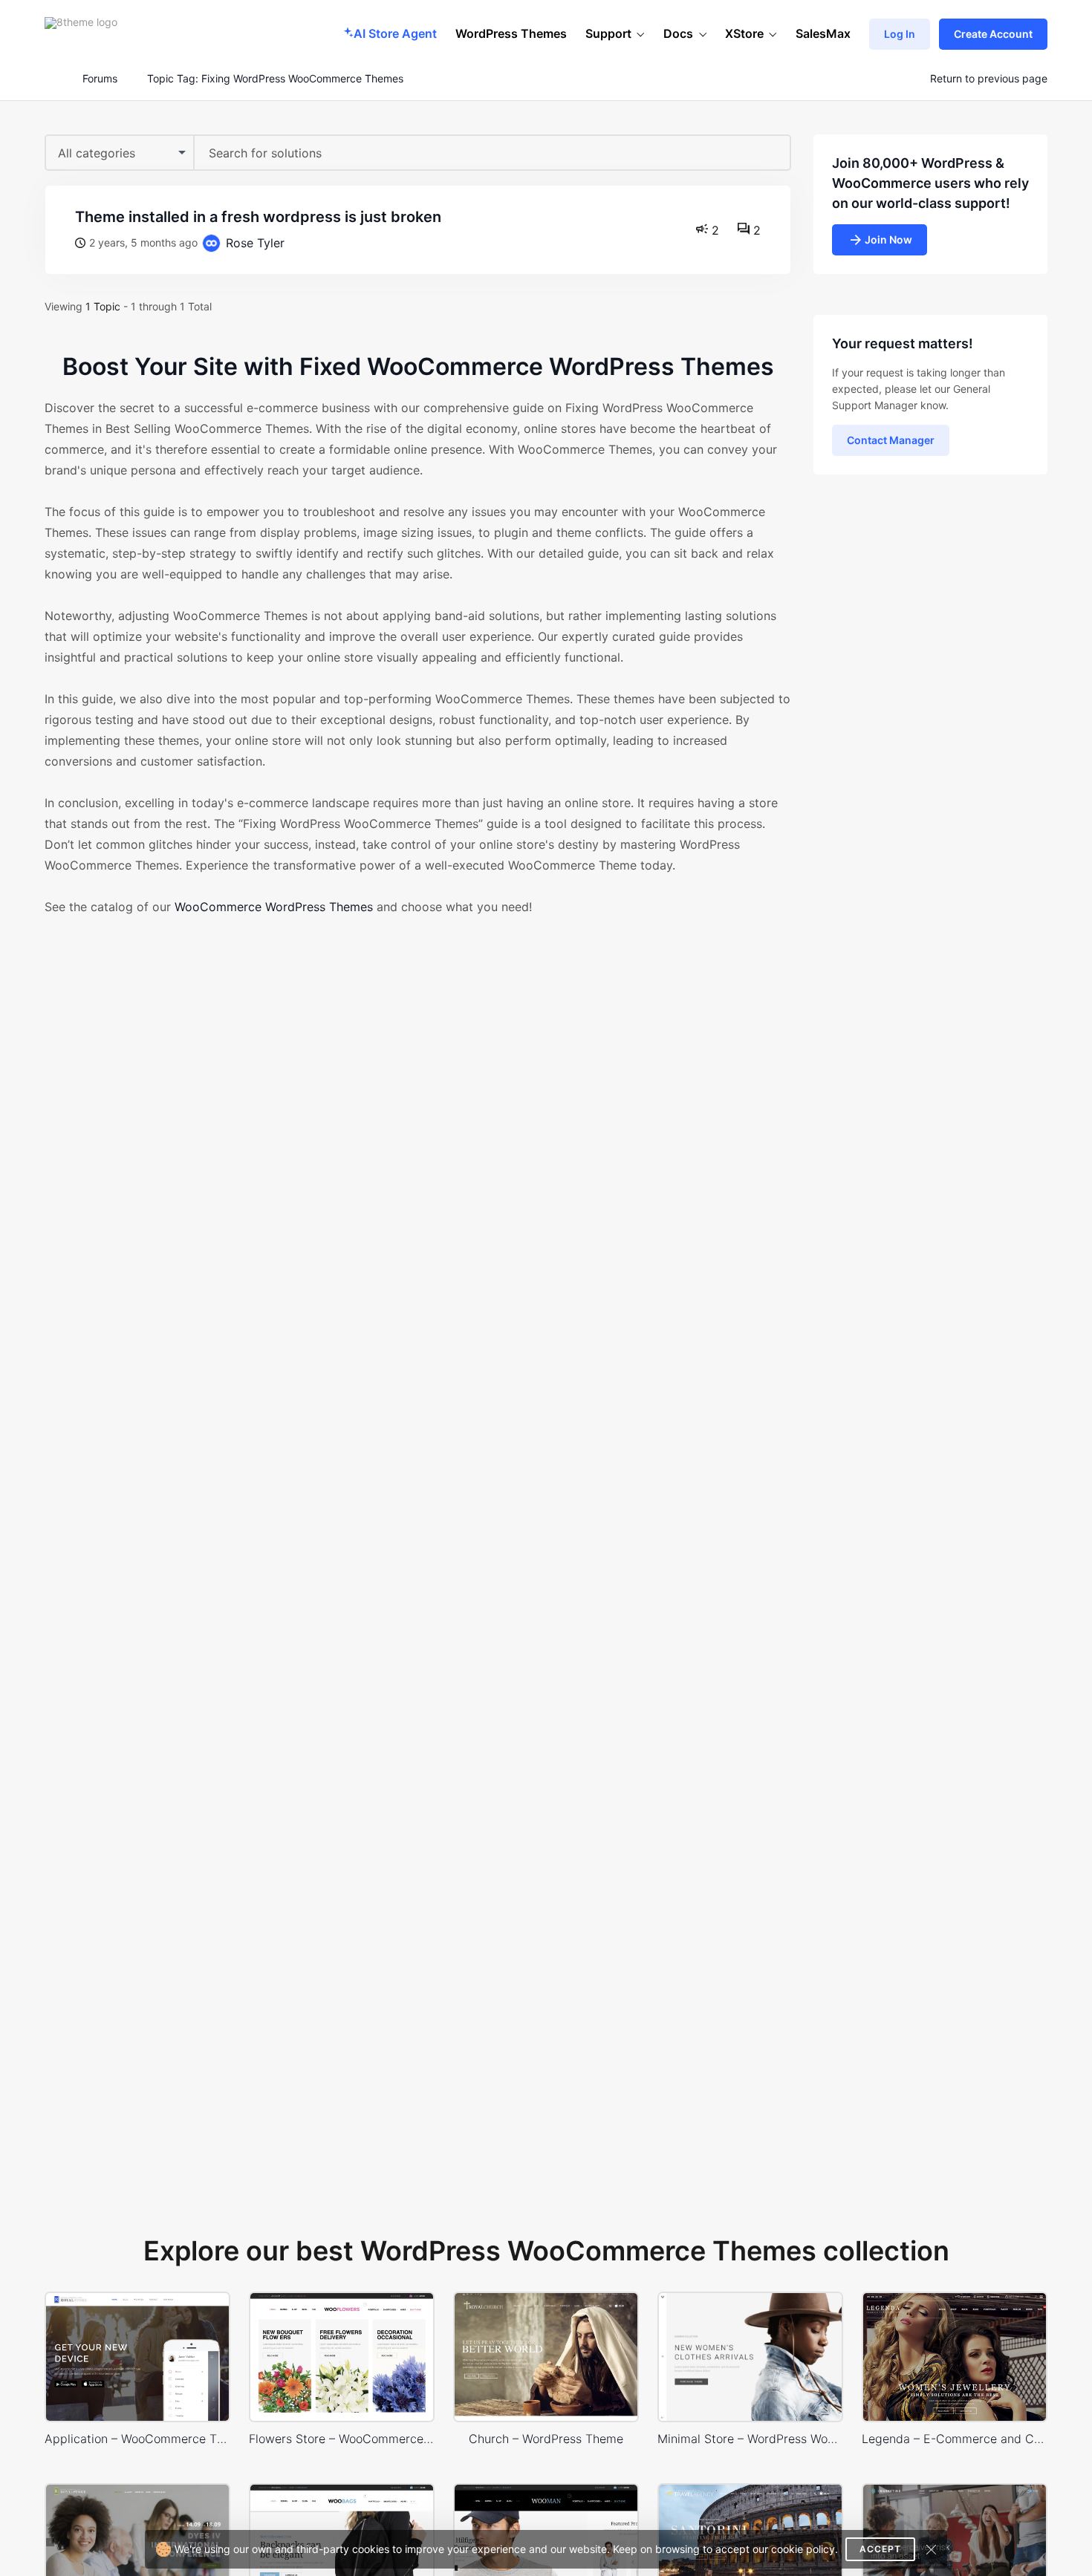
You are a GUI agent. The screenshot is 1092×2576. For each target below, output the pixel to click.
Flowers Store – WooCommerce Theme (342, 2439)
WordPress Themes (511, 33)
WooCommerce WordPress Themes (274, 907)
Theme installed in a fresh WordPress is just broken (258, 217)
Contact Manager (891, 440)
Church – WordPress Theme (546, 2439)
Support (608, 33)
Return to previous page (989, 79)
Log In (900, 34)
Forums (100, 79)
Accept (880, 2549)
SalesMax (823, 33)
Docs (678, 33)
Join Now (888, 239)
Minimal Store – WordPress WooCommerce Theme (750, 2439)
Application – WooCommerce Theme (137, 2439)
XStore (744, 33)
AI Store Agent (395, 33)
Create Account (993, 34)
